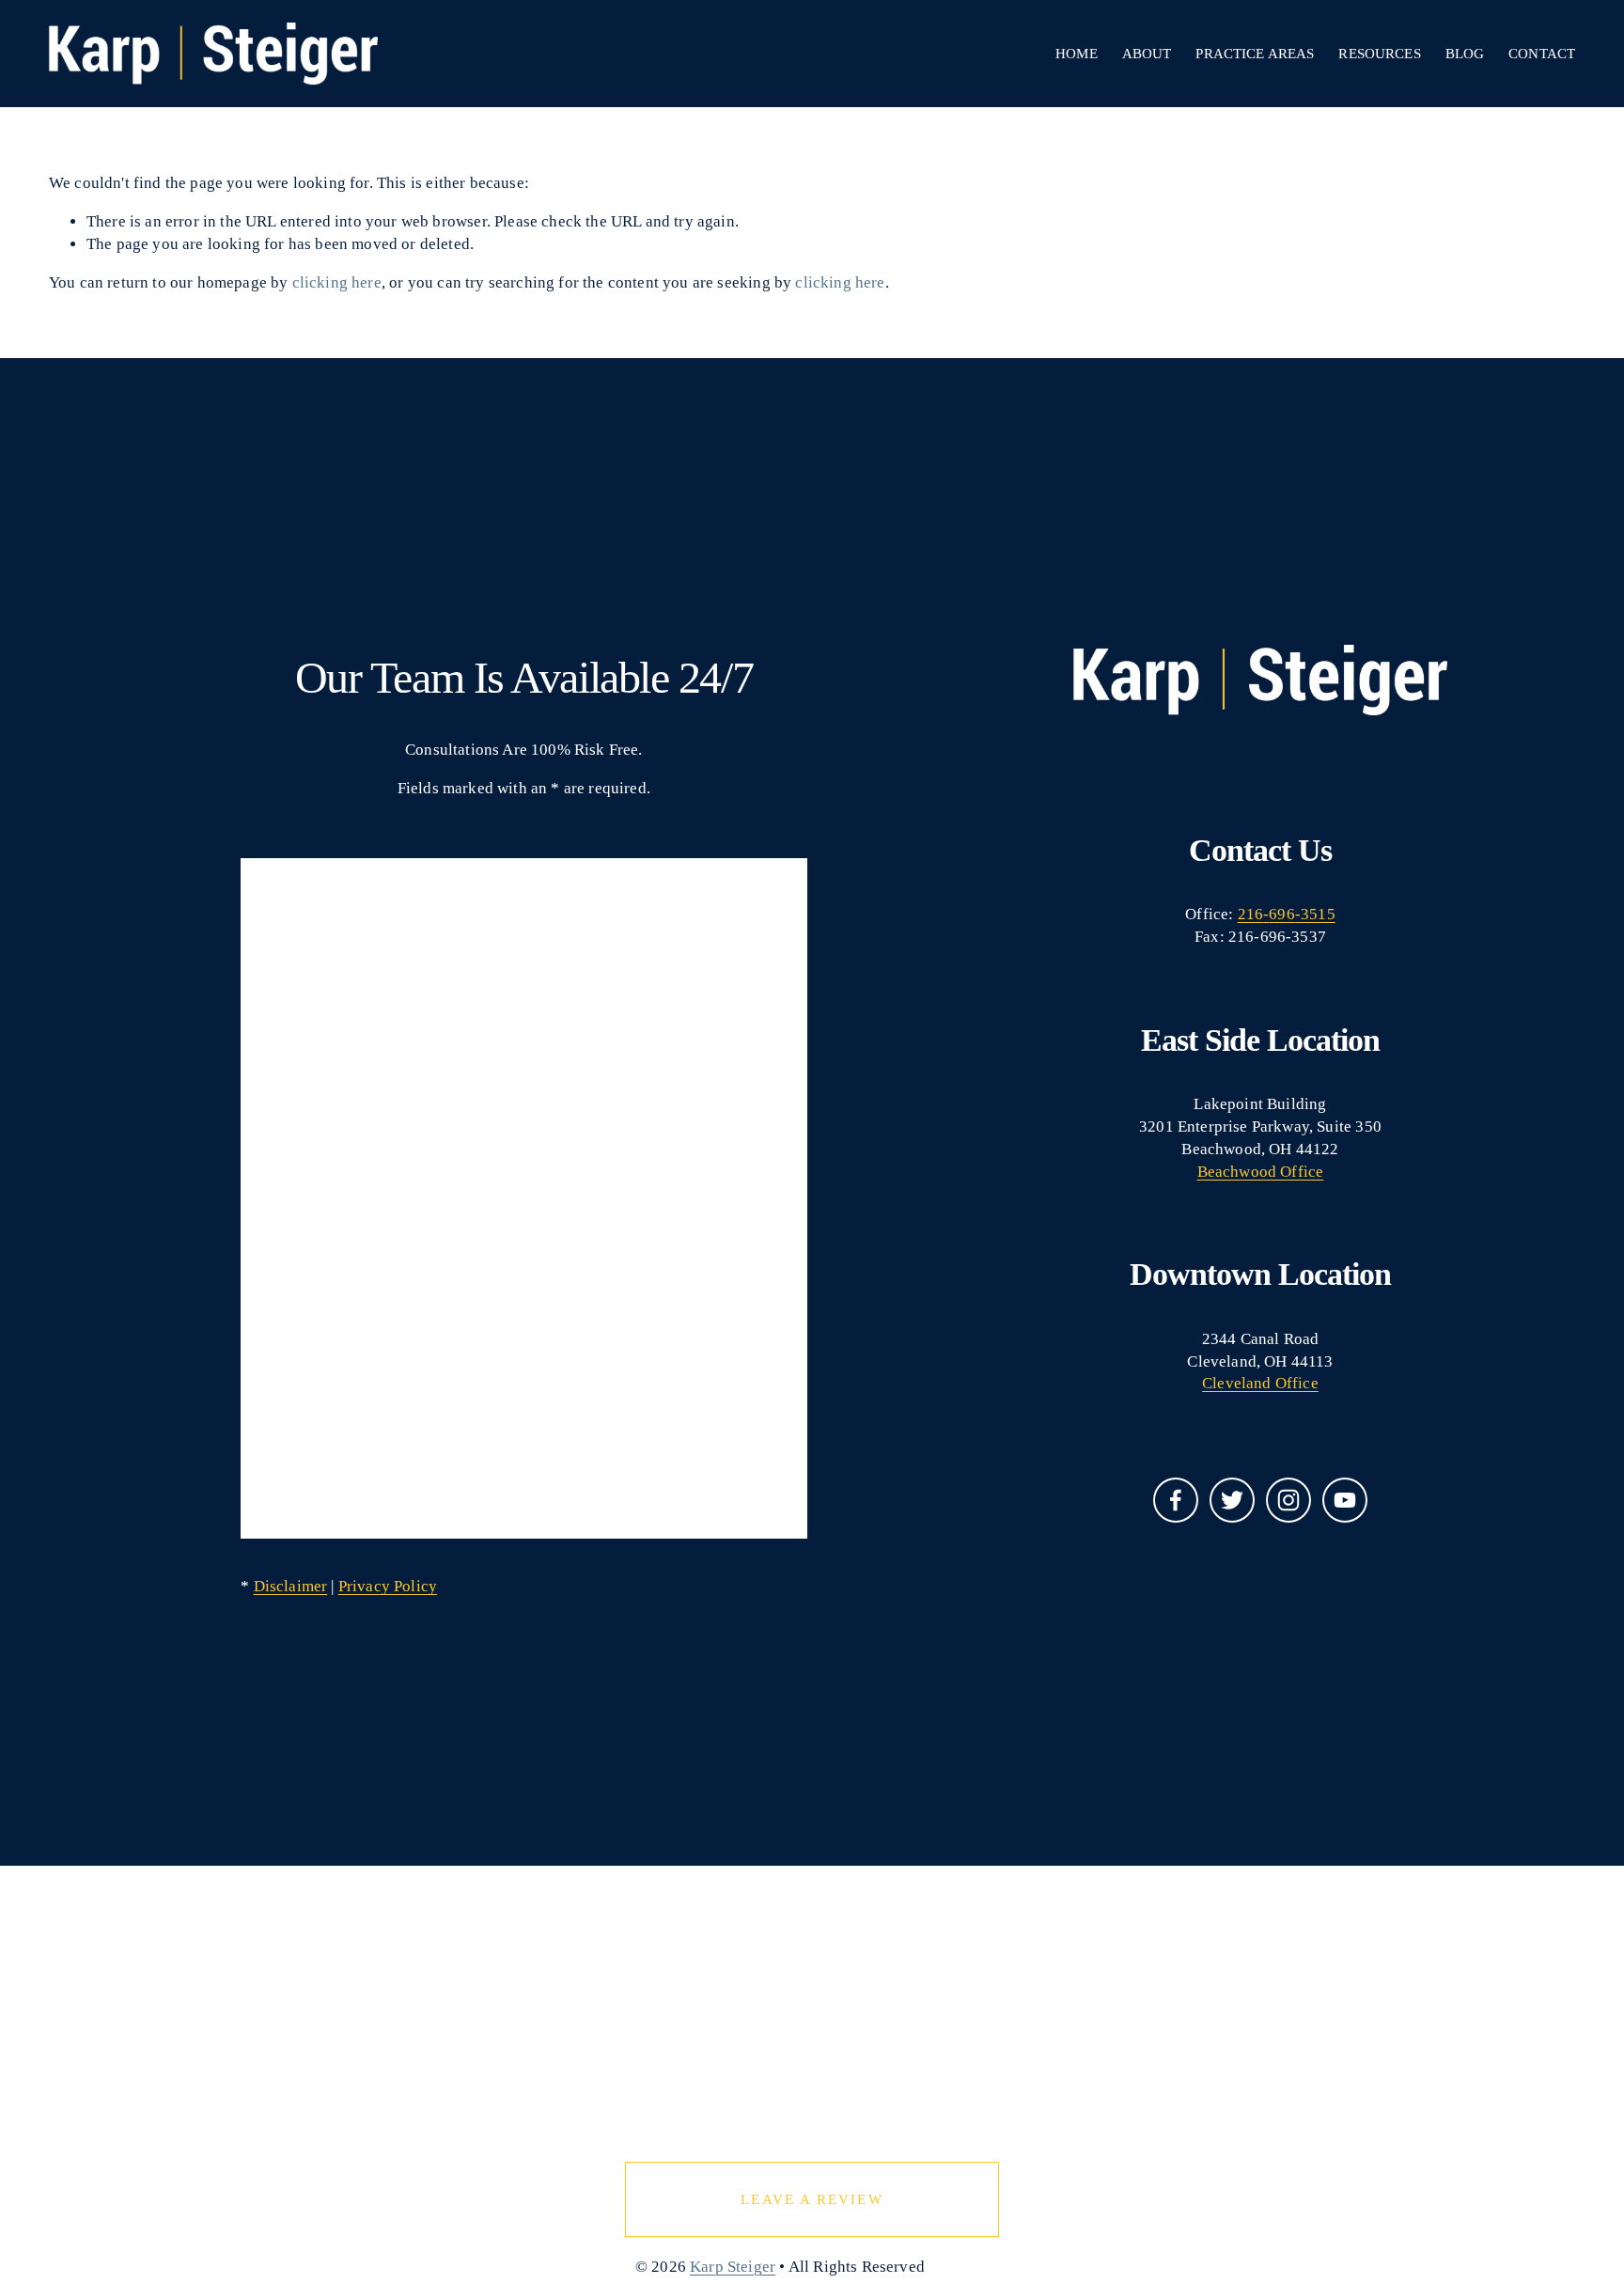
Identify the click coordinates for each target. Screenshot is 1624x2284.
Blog (1465, 54)
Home (1077, 54)
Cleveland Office (1260, 1383)
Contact (1542, 54)
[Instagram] (1288, 1500)
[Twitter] (1232, 1500)
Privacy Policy (388, 1586)
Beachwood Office (1261, 1172)
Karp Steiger (733, 2267)
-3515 (1315, 914)
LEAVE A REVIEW (812, 2199)
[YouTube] (1345, 1500)
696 (1282, 914)
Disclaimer (291, 1586)
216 (1251, 914)
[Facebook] (1176, 1500)
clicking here (337, 282)
